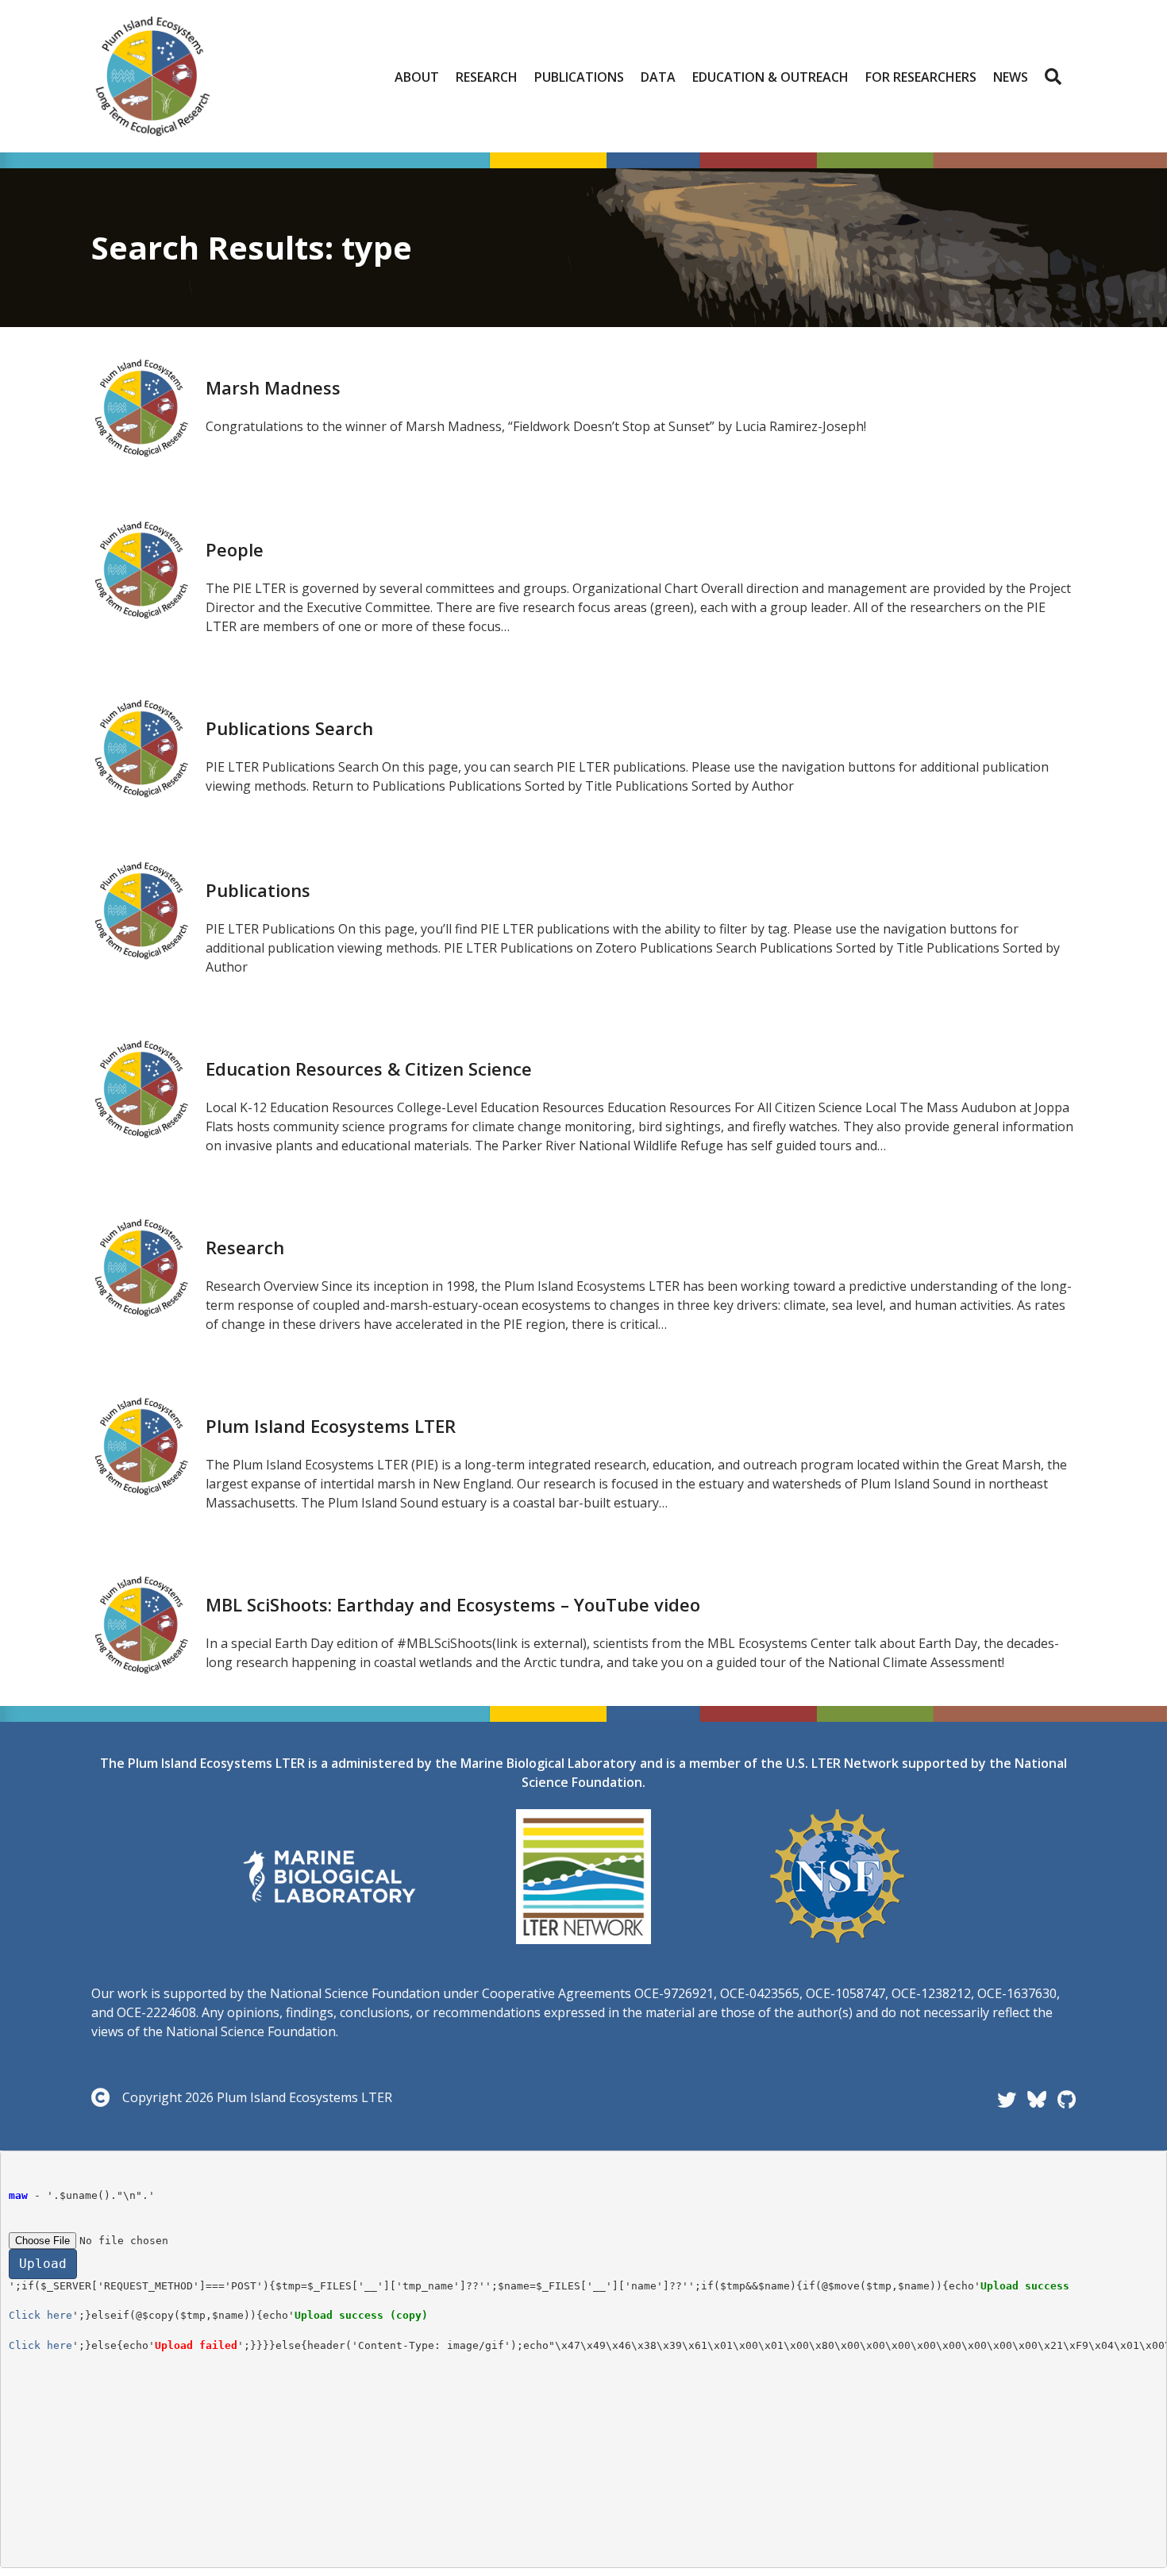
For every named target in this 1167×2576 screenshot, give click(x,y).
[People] (141, 568)
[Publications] (141, 909)
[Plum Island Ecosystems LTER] (141, 1445)
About (417, 77)
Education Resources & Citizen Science (369, 1069)
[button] (1056, 77)
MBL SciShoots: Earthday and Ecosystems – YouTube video (453, 1604)
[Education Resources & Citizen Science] (141, 1088)
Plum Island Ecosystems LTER (331, 1426)
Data (658, 77)
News (1011, 77)
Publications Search (289, 728)
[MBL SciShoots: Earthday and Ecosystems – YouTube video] (141, 1623)
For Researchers (921, 77)
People (235, 549)
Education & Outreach (770, 77)
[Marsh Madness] (141, 406)
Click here (40, 2315)
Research (487, 77)
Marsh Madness (273, 387)
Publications (579, 77)
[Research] (141, 1266)
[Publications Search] (141, 747)
